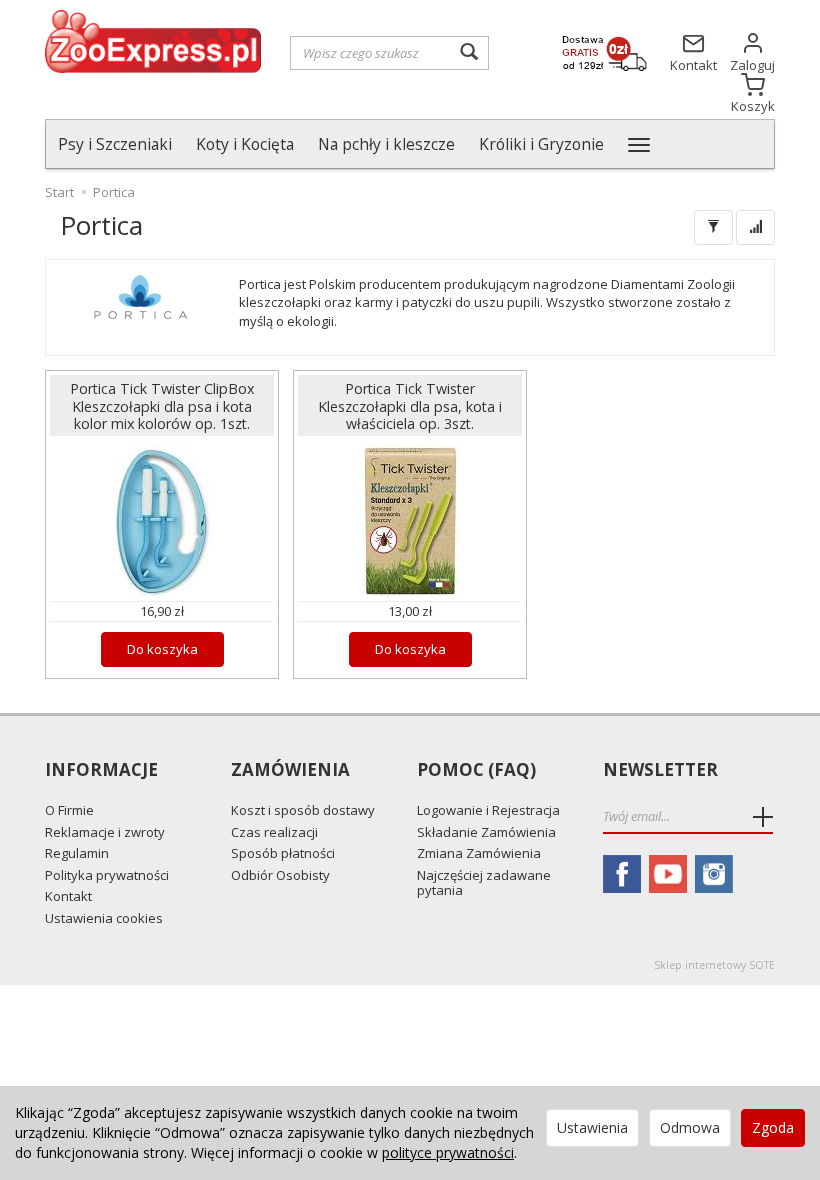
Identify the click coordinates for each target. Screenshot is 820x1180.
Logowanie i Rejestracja (488, 810)
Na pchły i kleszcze (386, 144)
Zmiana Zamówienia (479, 853)
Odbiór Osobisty (280, 875)
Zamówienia (290, 770)
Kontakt (68, 896)
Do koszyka (162, 649)
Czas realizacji (274, 832)
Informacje (101, 770)
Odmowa (690, 1127)
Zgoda (773, 1127)
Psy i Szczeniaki (115, 144)
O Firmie (69, 810)
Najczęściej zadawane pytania (484, 883)
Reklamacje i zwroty (105, 832)
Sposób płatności (283, 853)
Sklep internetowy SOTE (714, 965)
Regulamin (77, 853)
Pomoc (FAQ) (476, 770)
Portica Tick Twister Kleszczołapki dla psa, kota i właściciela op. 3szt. (410, 405)
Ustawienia (592, 1127)
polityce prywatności (448, 1152)
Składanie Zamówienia (486, 832)
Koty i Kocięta (245, 144)
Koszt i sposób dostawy (303, 810)
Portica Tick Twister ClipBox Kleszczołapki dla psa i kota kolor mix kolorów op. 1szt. (162, 405)
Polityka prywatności (107, 875)
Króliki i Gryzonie (541, 144)
